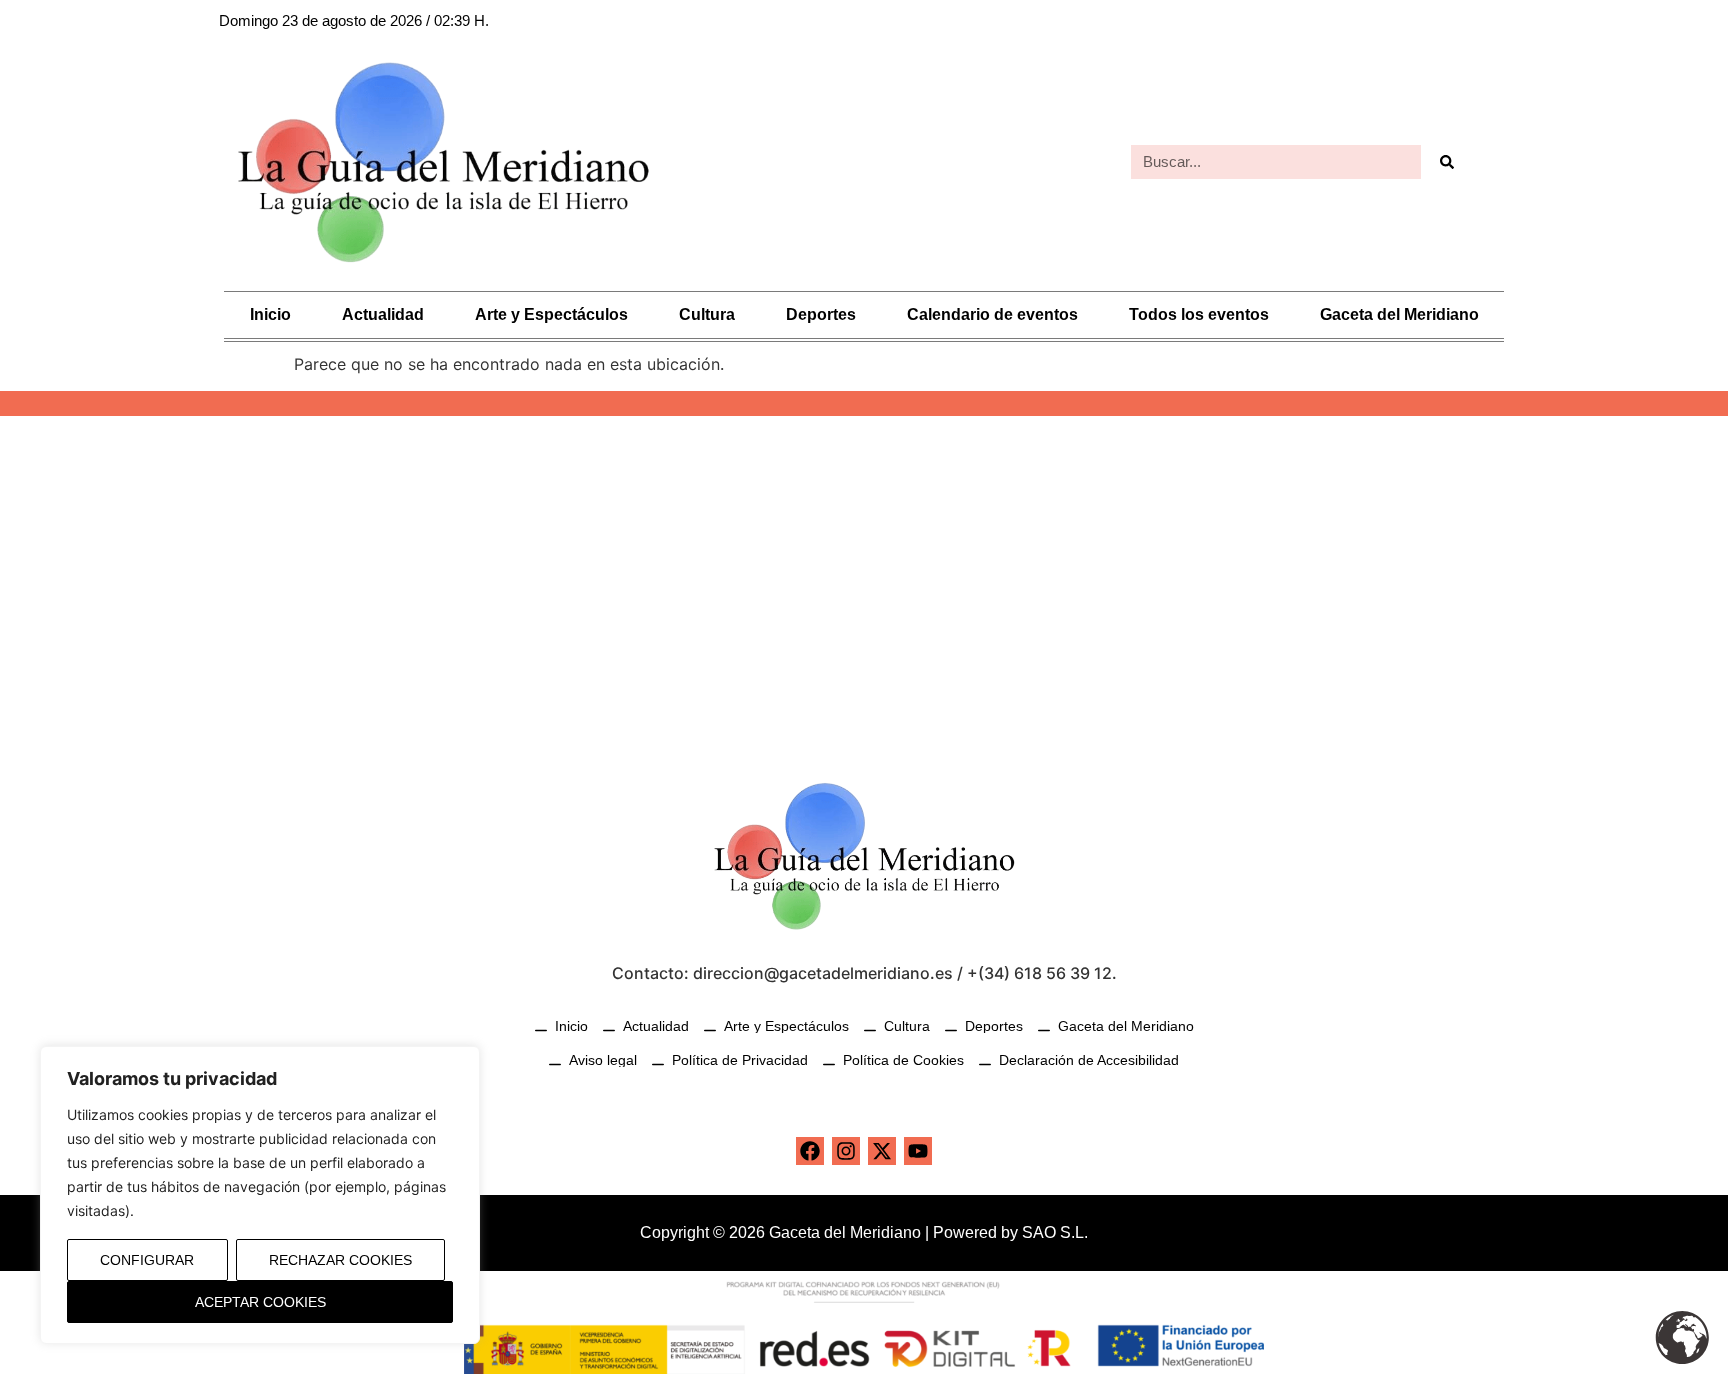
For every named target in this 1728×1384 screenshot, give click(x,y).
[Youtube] (918, 1151)
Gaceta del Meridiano (1399, 314)
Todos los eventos (1199, 314)
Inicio (270, 314)
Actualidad (383, 314)
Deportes (821, 314)
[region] (260, 1195)
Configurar (147, 1260)
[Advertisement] (864, 586)
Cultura (707, 314)
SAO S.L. (1055, 1232)
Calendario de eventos (992, 314)
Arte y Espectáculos (551, 314)
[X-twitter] (882, 1151)
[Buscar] (1446, 162)
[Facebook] (810, 1151)
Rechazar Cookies (340, 1260)
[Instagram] (846, 1151)
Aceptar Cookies (260, 1302)
